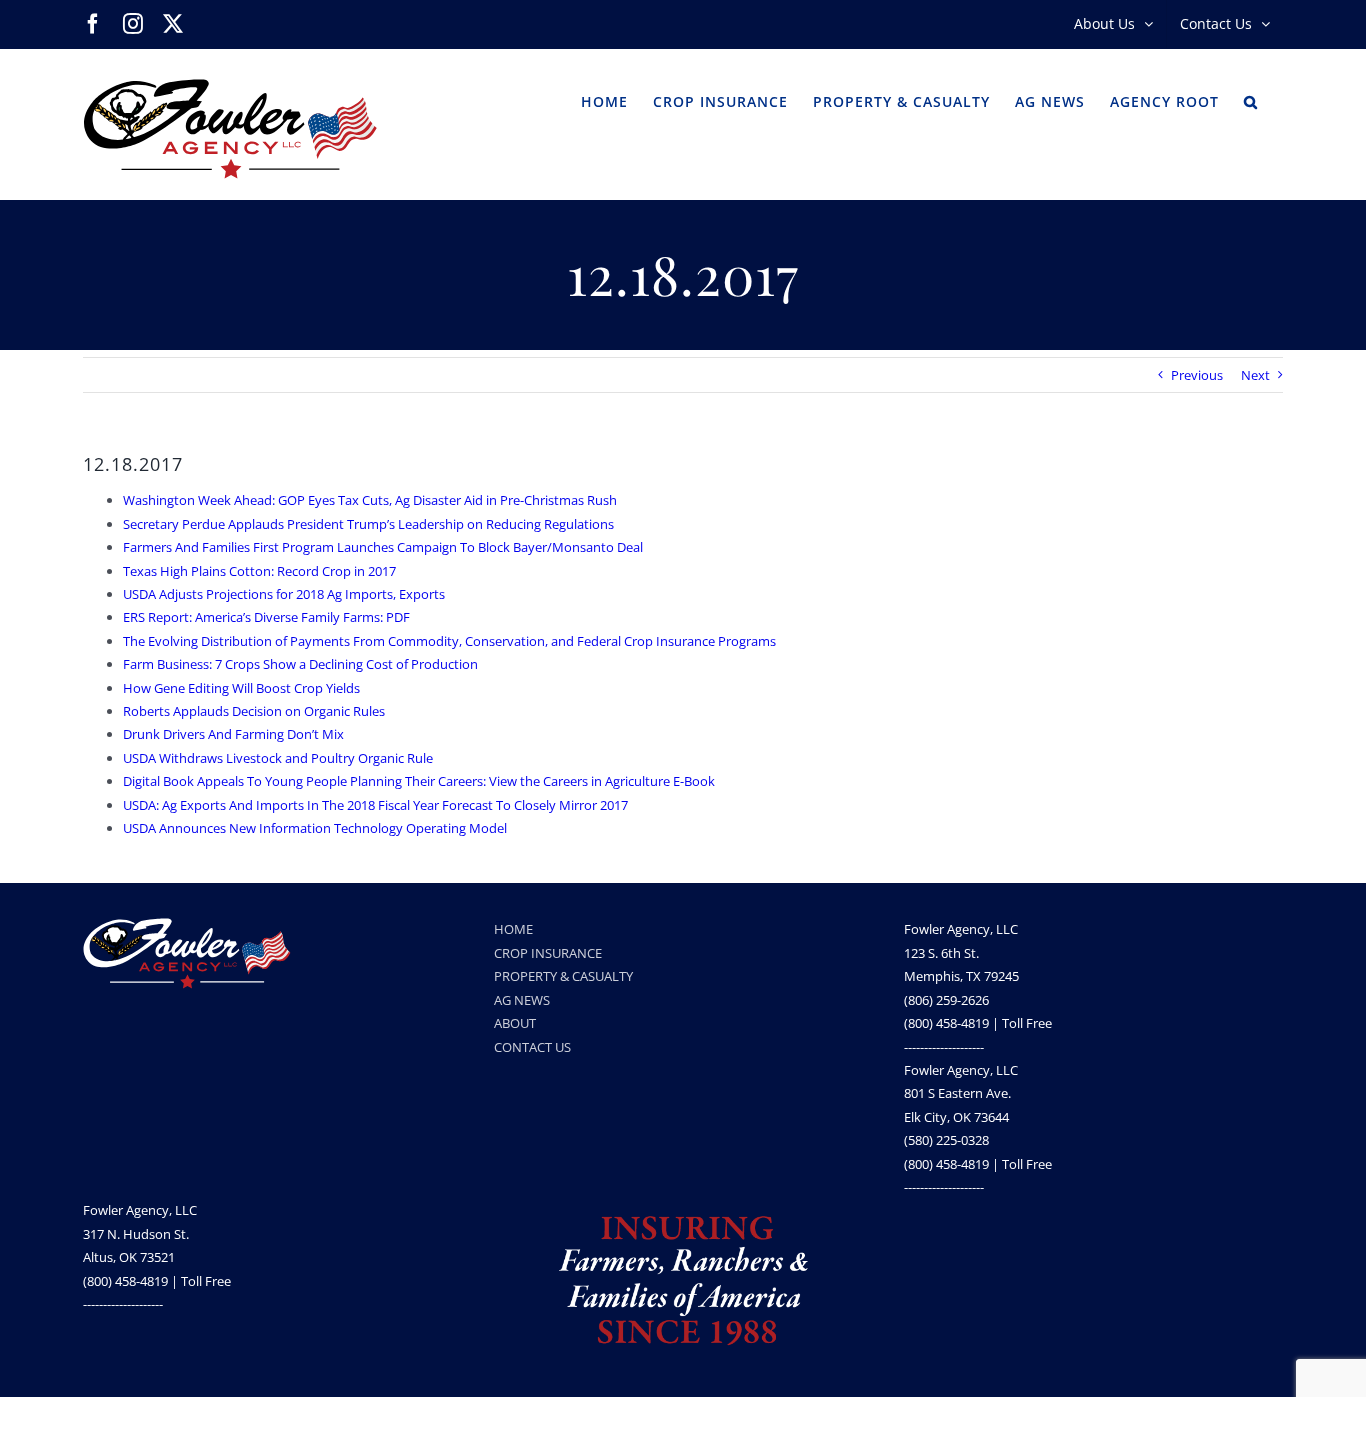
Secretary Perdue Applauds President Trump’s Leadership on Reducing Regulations (368, 524)
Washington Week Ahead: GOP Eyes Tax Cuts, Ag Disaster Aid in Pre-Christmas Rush (370, 500)
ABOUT (515, 1023)
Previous (1197, 375)
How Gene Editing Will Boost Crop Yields (241, 688)
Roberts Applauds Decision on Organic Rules (254, 711)
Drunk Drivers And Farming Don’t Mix (233, 734)
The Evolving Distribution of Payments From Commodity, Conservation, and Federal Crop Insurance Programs (449, 641)
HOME (513, 929)
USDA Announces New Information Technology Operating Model (315, 828)
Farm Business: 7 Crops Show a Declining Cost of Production (300, 664)
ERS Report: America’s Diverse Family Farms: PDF (266, 617)
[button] (1251, 100)
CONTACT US (532, 1047)
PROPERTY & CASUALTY (563, 976)
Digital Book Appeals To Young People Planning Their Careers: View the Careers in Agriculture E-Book (419, 781)
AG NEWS (522, 1000)
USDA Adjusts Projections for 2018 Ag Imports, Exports (284, 594)
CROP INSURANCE (548, 953)
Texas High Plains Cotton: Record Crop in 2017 (259, 571)
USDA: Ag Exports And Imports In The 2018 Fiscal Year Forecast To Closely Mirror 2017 (375, 805)
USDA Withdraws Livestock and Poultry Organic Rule (278, 758)
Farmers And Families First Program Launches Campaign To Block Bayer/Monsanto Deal (383, 547)
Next (1255, 375)
